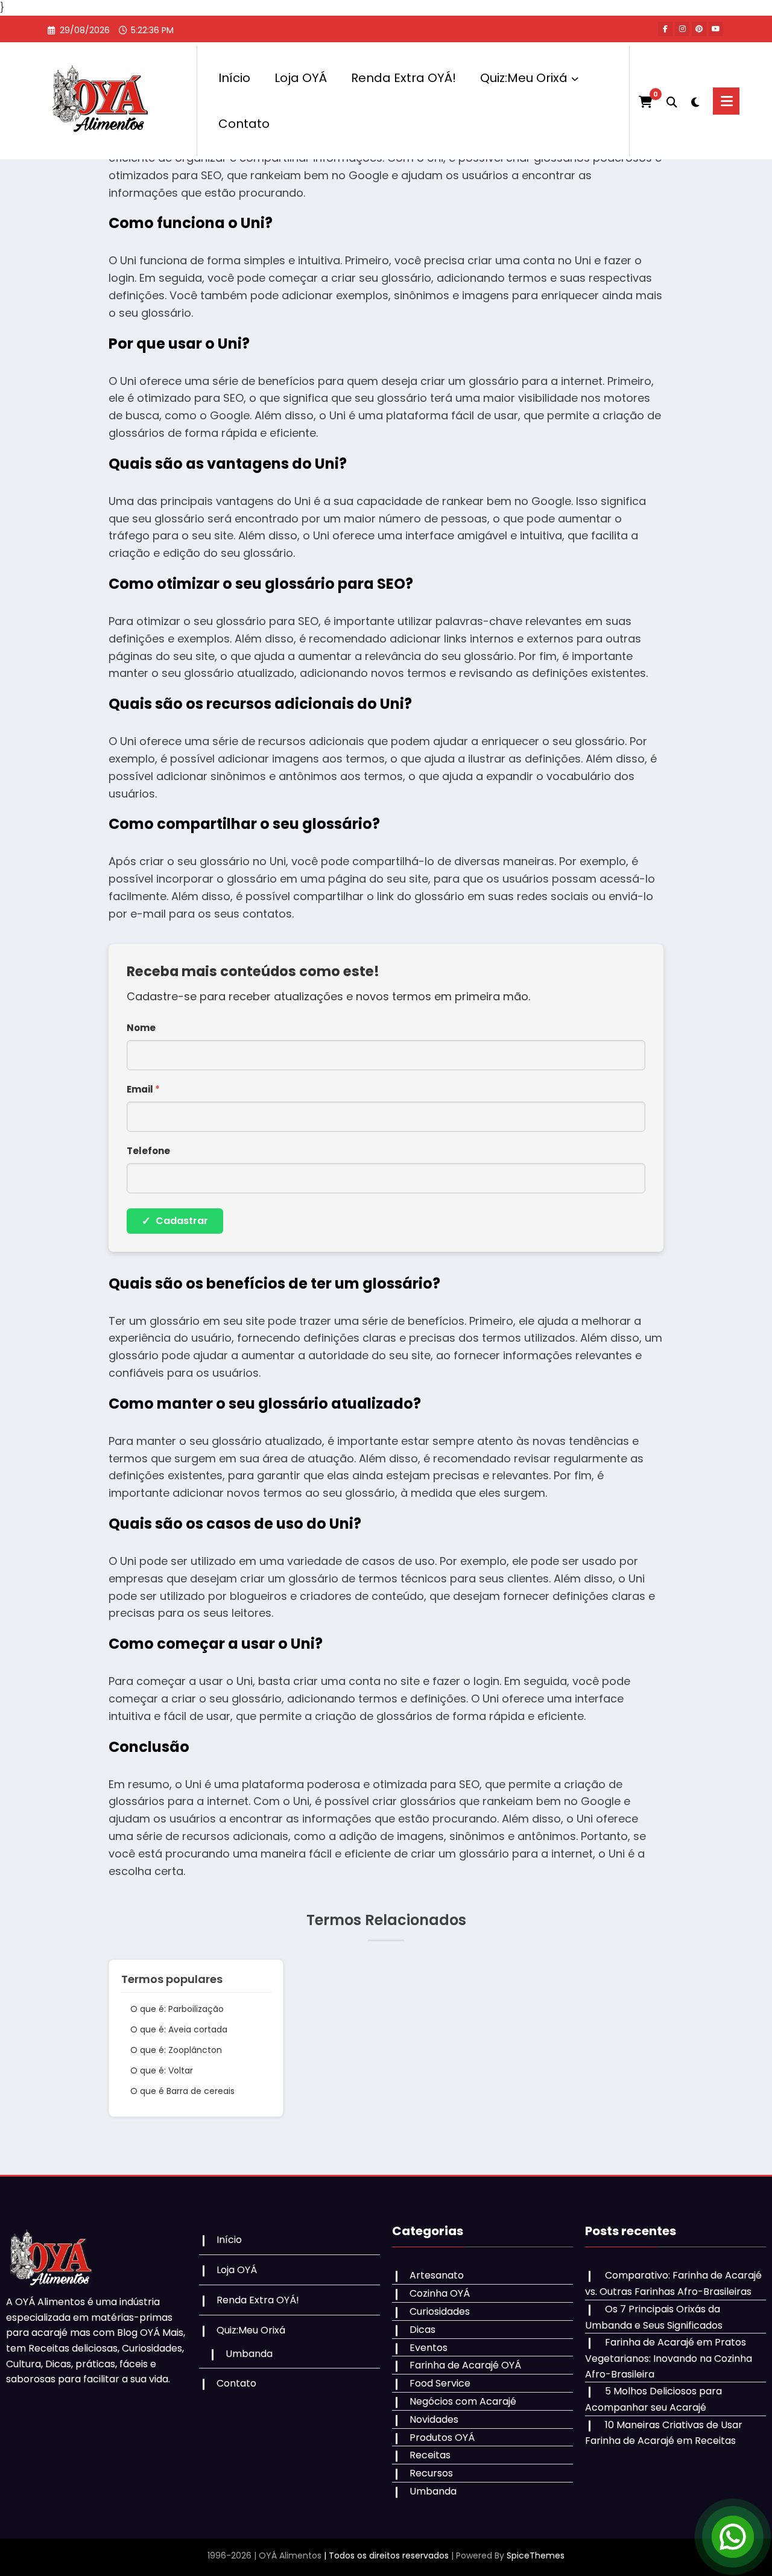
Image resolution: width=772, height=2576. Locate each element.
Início (234, 78)
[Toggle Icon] (726, 101)
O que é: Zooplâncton (176, 2050)
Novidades (434, 2419)
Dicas (422, 2330)
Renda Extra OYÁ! (403, 78)
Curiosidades (440, 2311)
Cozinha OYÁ (440, 2293)
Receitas (430, 2455)
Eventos (429, 2348)
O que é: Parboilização (177, 2009)
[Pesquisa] (672, 101)
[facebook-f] (665, 29)
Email (143, 1089)
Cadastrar (175, 1221)
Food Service (440, 2383)
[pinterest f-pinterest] (699, 29)
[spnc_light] (695, 101)
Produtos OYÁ (442, 2438)
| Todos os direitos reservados (386, 2555)
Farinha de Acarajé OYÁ (465, 2365)
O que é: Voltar (162, 2070)
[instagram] (682, 29)
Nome (141, 1028)
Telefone (148, 1151)
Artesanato (437, 2275)
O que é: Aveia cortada (179, 2029)
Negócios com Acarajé (463, 2401)
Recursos (431, 2473)
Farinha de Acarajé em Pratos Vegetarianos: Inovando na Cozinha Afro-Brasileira (669, 2358)
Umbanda (249, 2354)
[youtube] (716, 29)
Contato (244, 124)
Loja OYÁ (301, 78)
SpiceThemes (536, 2555)
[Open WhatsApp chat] (733, 2537)
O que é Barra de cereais (182, 2091)
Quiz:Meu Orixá (524, 78)
